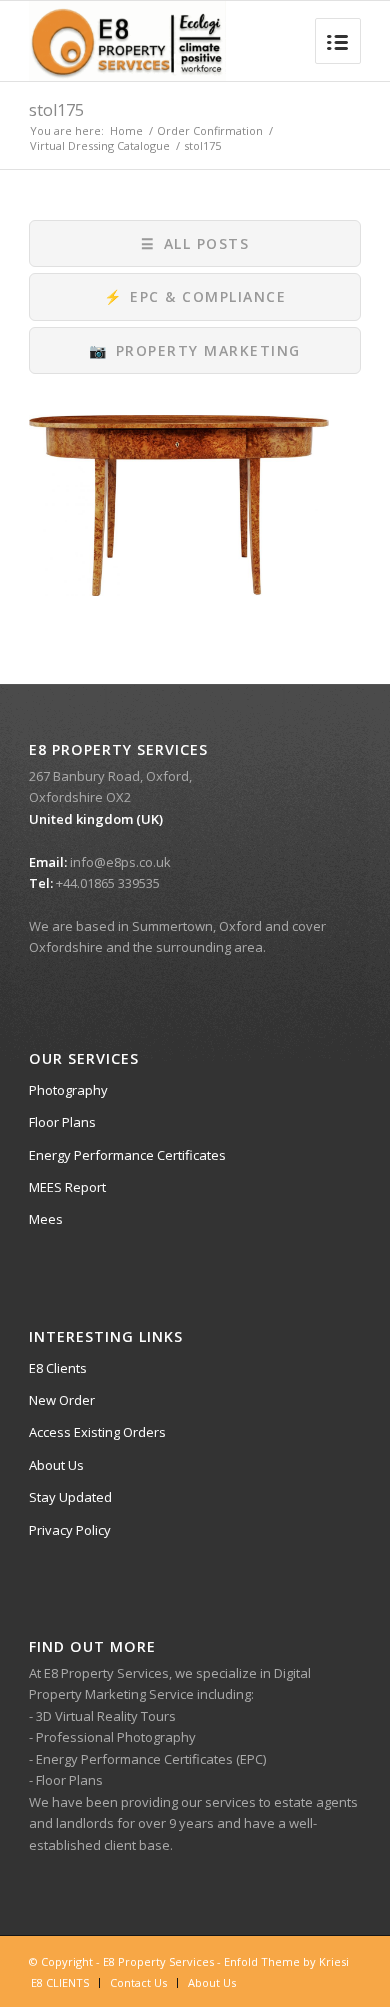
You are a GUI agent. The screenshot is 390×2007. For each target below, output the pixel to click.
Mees (46, 1219)
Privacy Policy (70, 1530)
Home (126, 130)
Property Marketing (195, 350)
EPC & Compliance (195, 296)
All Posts (195, 243)
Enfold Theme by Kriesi (286, 1961)
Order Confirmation (210, 130)
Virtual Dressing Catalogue (100, 145)
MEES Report (67, 1187)
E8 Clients (58, 1368)
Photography (68, 1090)
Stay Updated (70, 1497)
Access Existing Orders (97, 1432)
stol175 (56, 110)
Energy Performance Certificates (127, 1155)
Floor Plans (62, 1122)
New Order (62, 1400)
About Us (56, 1465)
